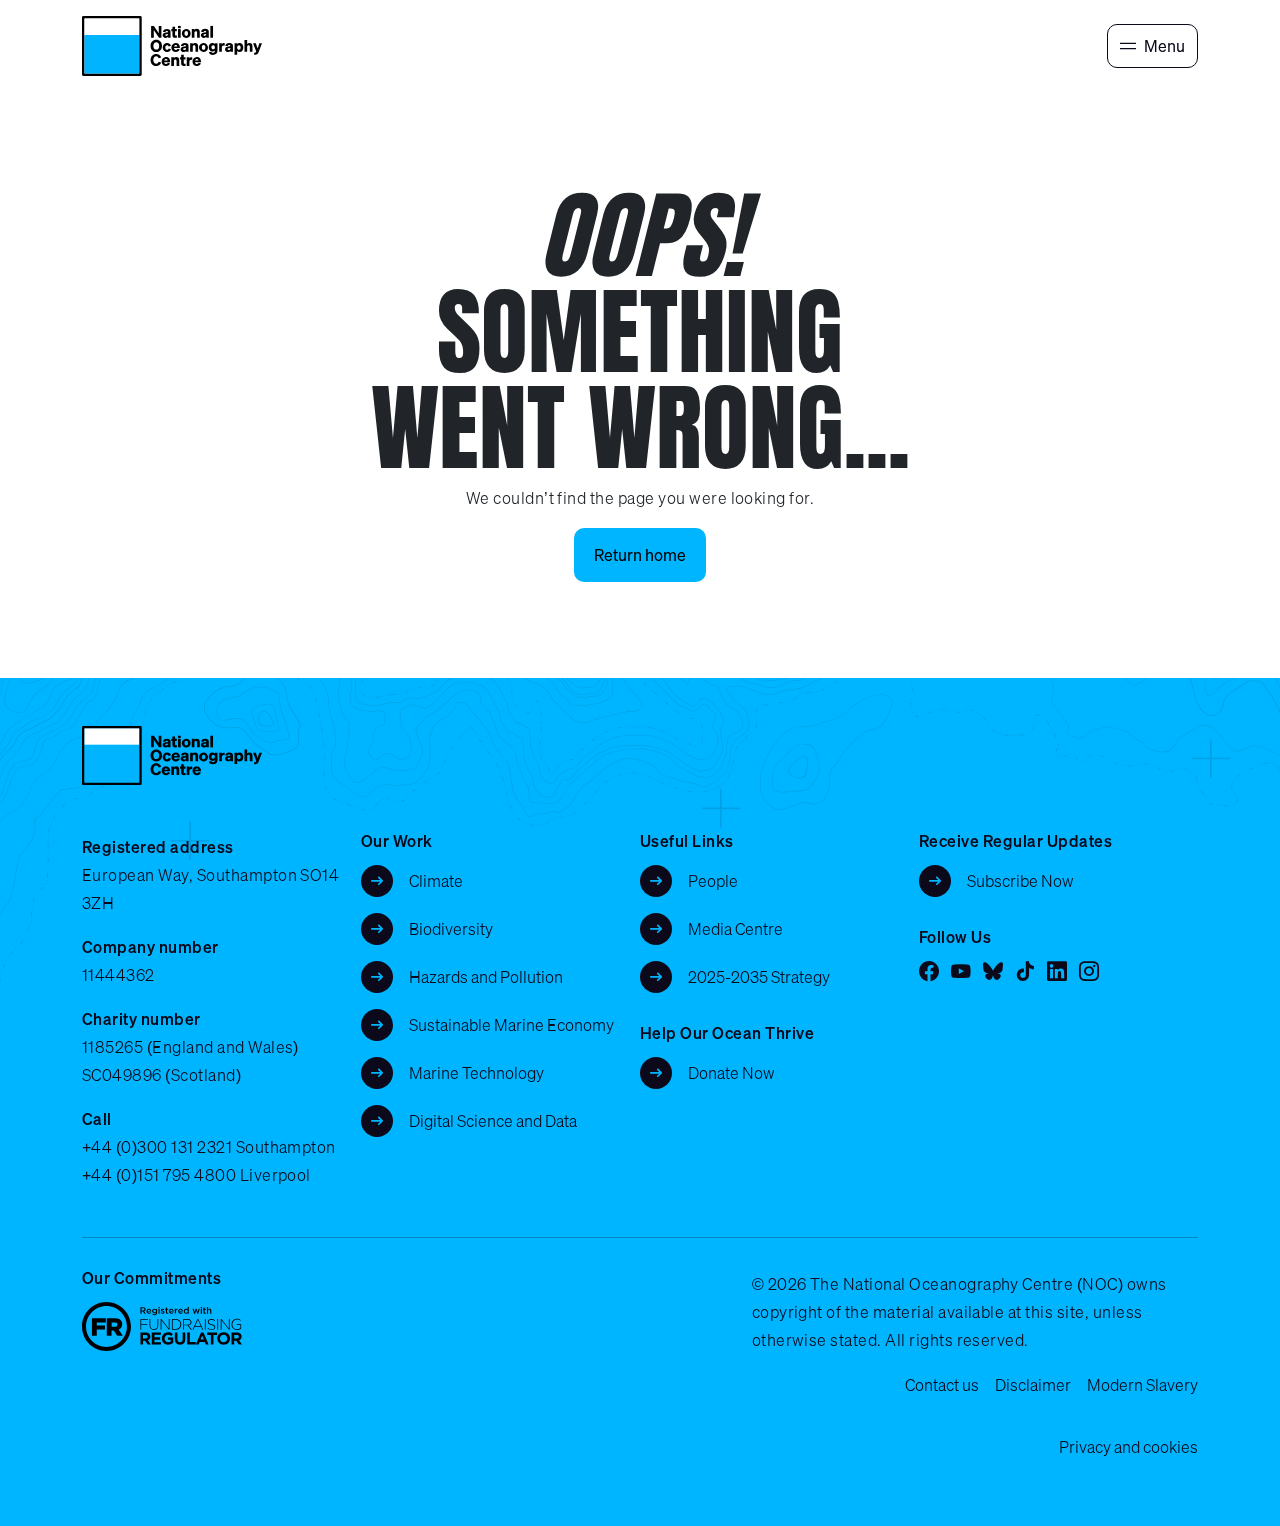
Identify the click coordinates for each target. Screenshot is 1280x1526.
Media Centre (735, 929)
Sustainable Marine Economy (511, 1025)
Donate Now (731, 1073)
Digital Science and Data (493, 1121)
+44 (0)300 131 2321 (157, 1147)
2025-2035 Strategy (759, 977)
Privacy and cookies (1128, 1447)
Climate (436, 881)
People (713, 881)
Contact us (942, 1385)
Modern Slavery (1142, 1385)
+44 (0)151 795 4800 (159, 1175)
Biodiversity (451, 929)
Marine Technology (476, 1073)
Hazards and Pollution (486, 977)
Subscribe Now (1020, 881)
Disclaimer (1033, 1385)
